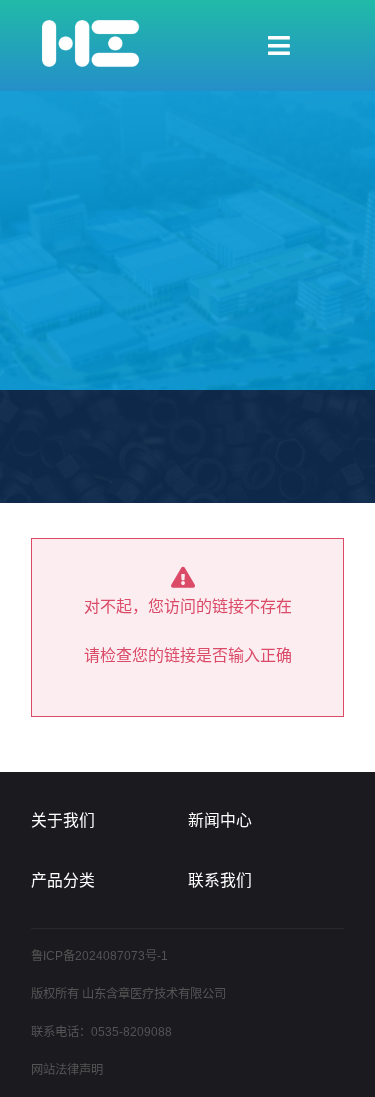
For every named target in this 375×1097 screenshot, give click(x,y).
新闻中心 (220, 820)
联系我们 (220, 880)
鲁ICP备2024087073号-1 (99, 956)
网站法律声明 (67, 1070)
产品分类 (63, 880)
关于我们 (63, 820)
